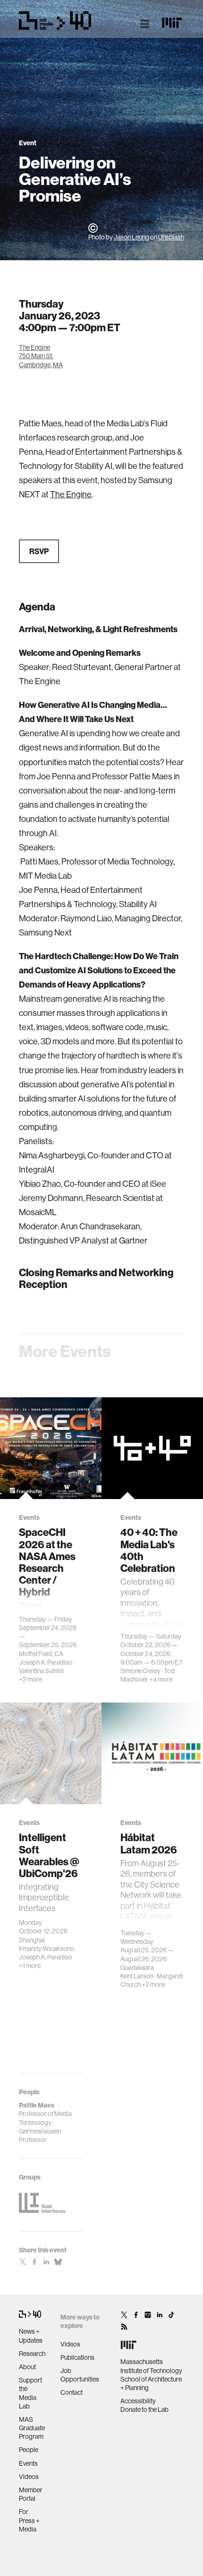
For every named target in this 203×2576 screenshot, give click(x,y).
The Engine (71, 494)
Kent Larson (137, 1976)
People (29, 2450)
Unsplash (171, 237)
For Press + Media (29, 2520)
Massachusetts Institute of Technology (151, 2366)
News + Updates (31, 2336)
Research (32, 2354)
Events (28, 2463)
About (27, 2367)
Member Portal (31, 2494)
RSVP (39, 551)
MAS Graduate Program (32, 2428)
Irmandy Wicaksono (47, 1949)
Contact (72, 2392)
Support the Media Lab (30, 2393)
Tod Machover (148, 1675)
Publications (77, 2357)
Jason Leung (131, 237)
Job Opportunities (80, 2375)
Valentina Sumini (41, 1671)
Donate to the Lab (144, 2409)
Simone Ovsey (140, 1671)
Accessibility (138, 2401)
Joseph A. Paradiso (46, 1662)
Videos (29, 2477)
